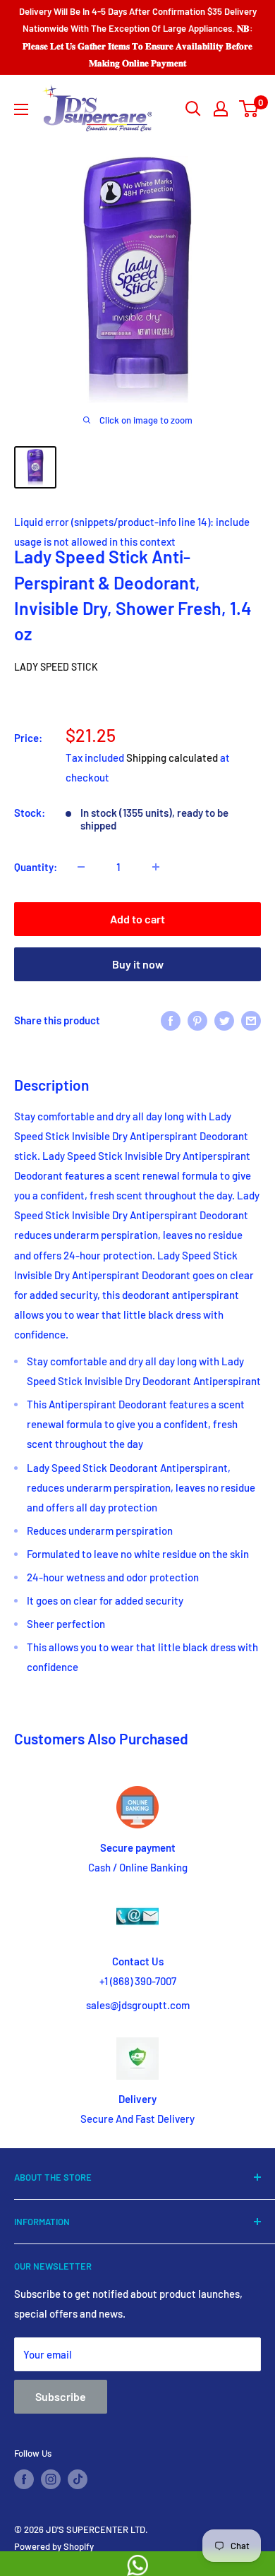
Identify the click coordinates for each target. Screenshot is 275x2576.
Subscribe (61, 2396)
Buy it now (138, 964)
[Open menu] (21, 109)
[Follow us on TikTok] (78, 2479)
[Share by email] (251, 1020)
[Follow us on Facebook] (24, 2479)
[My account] (221, 109)
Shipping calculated (172, 757)
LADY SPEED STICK (56, 667)
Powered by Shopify (54, 2546)
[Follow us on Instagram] (51, 2479)
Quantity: (36, 867)
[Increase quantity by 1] (156, 867)
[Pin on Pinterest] (197, 1020)
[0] (249, 109)
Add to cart (137, 919)
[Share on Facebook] (171, 1020)
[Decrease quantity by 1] (81, 867)
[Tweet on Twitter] (224, 1020)
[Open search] (193, 109)
